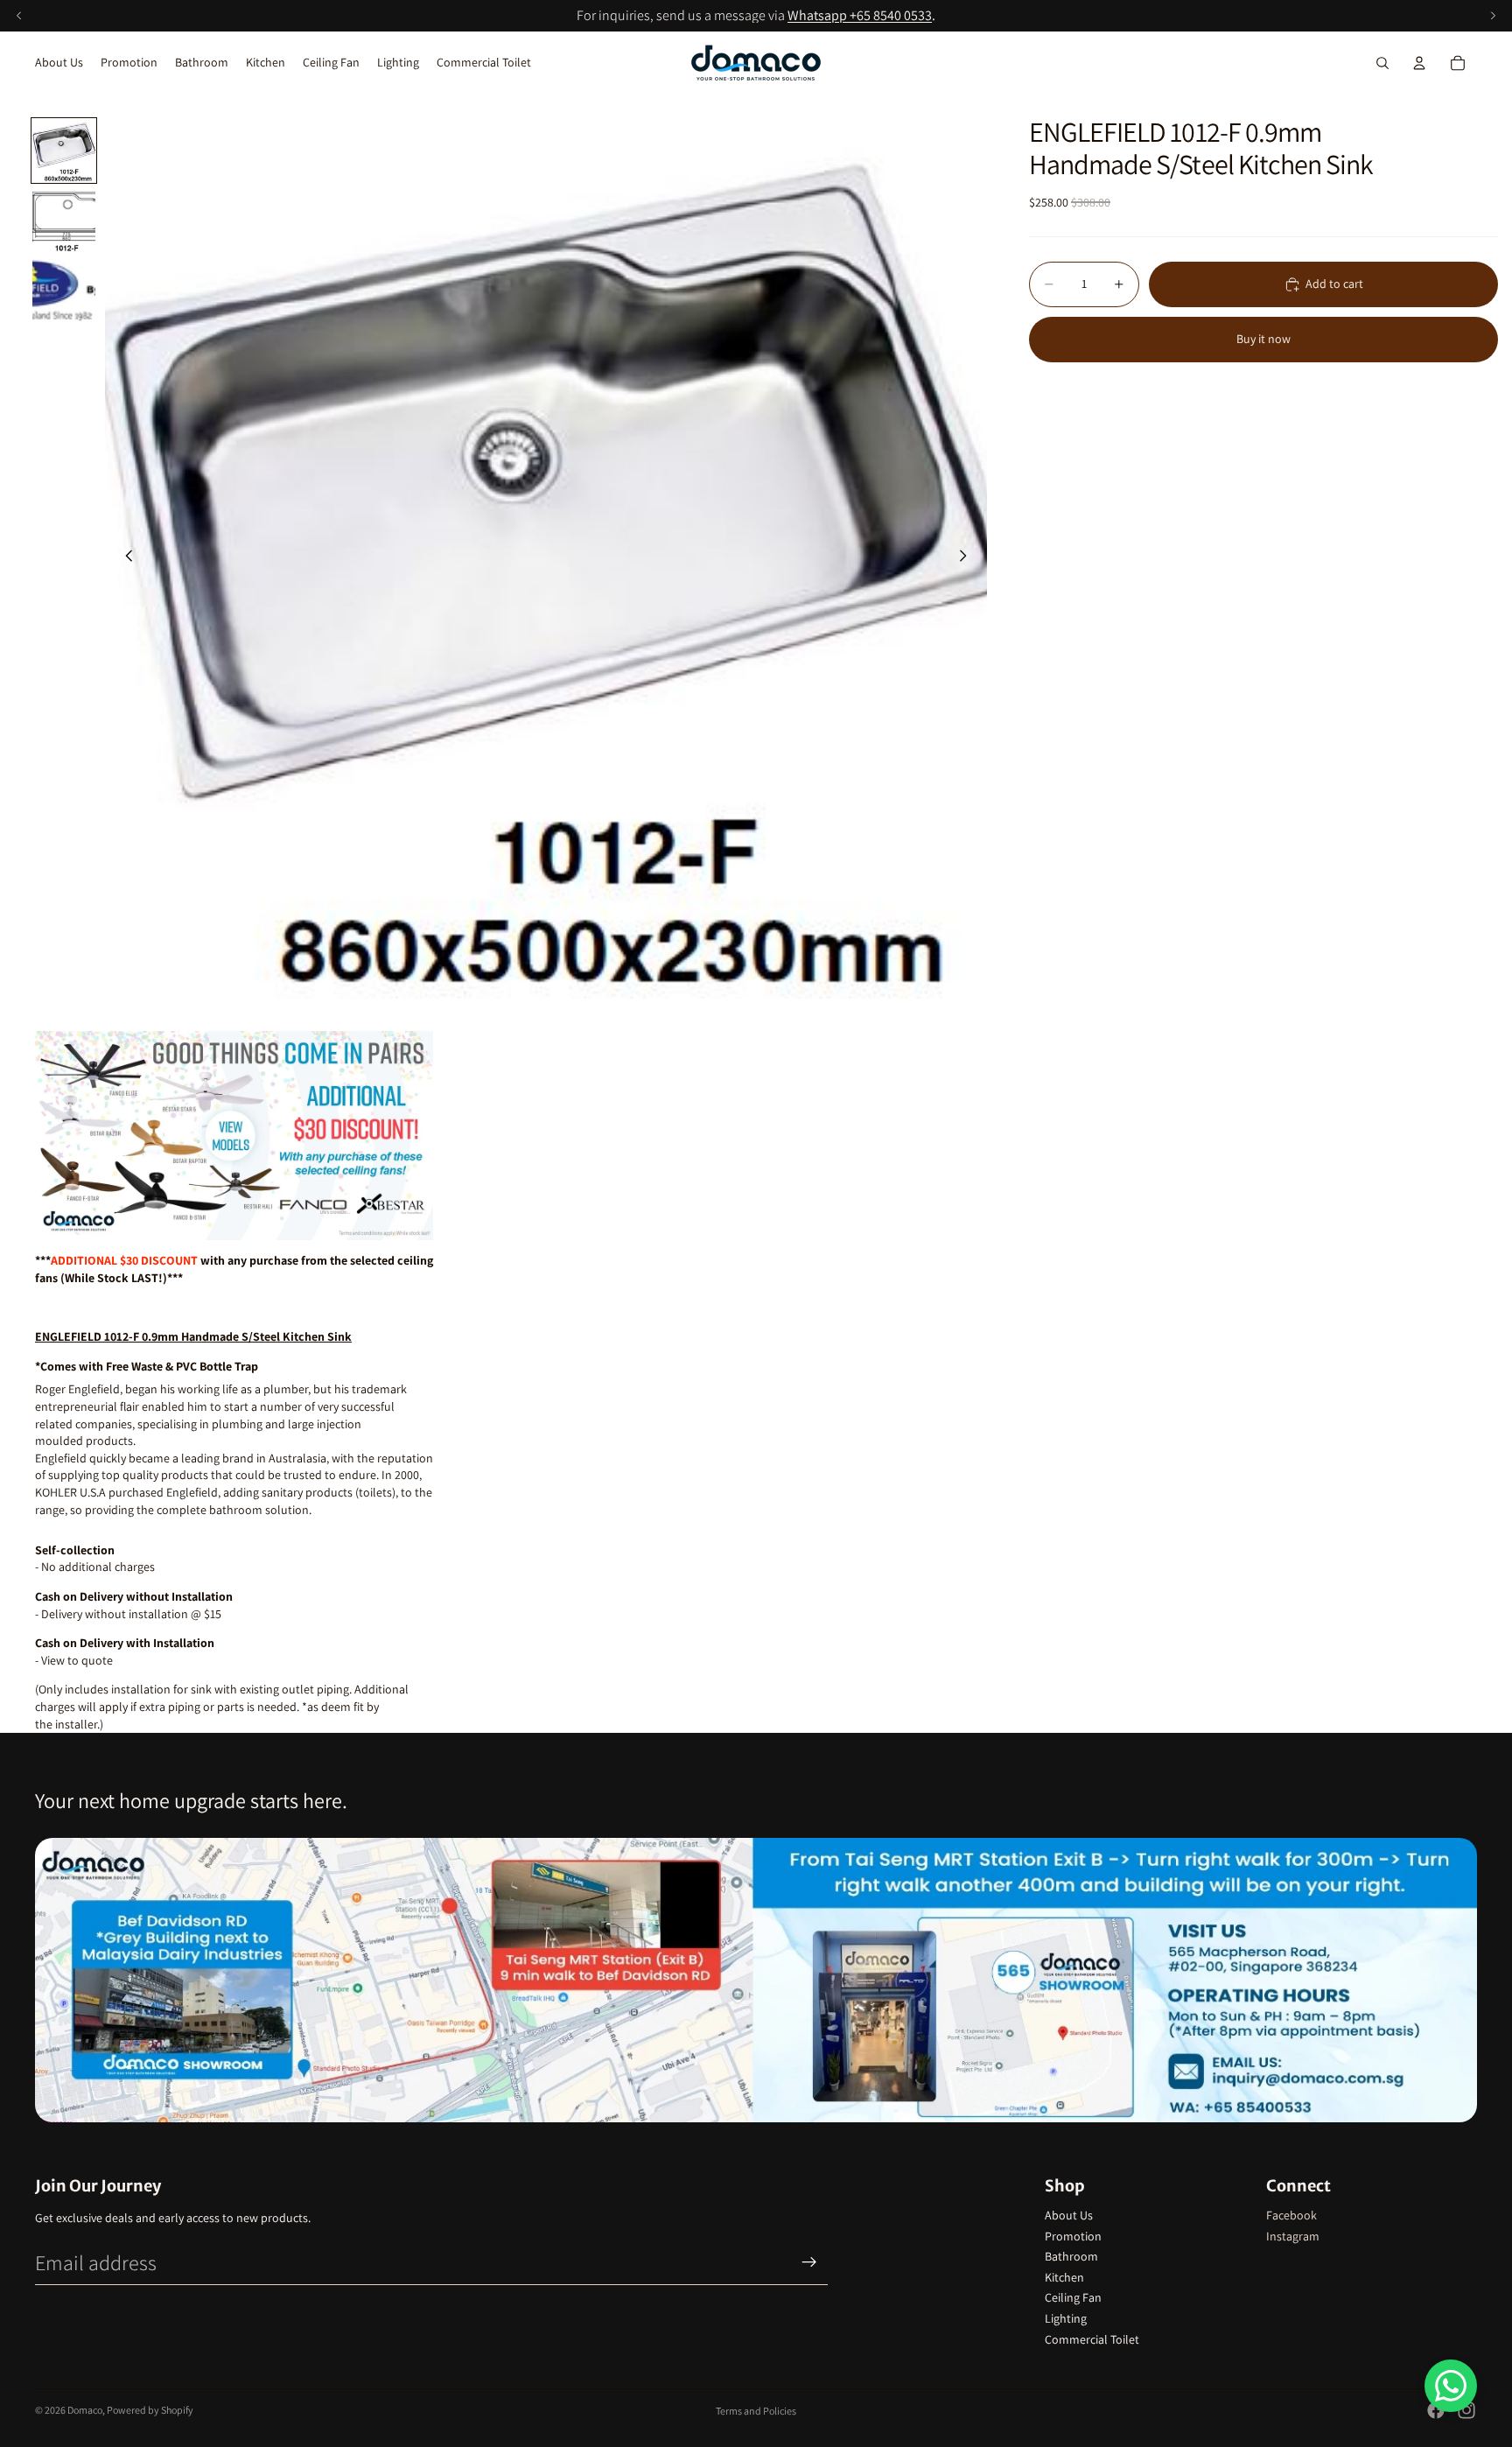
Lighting (1066, 2318)
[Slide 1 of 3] (64, 151)
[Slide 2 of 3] (64, 221)
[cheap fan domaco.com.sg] (234, 1136)
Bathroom (1071, 2256)
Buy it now (1263, 339)
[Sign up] (809, 2262)
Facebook (1291, 2215)
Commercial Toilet (1092, 2339)
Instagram (1293, 2236)
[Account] (1419, 63)
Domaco (85, 2410)
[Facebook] (1436, 2410)
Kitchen (1064, 2277)
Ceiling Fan (1073, 2297)
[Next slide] (968, 557)
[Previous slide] (124, 557)
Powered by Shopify (150, 2410)
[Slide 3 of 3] (64, 291)
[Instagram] (1466, 2410)
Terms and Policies (756, 2411)
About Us (1069, 2215)
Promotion (1073, 2236)
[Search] (1382, 63)
